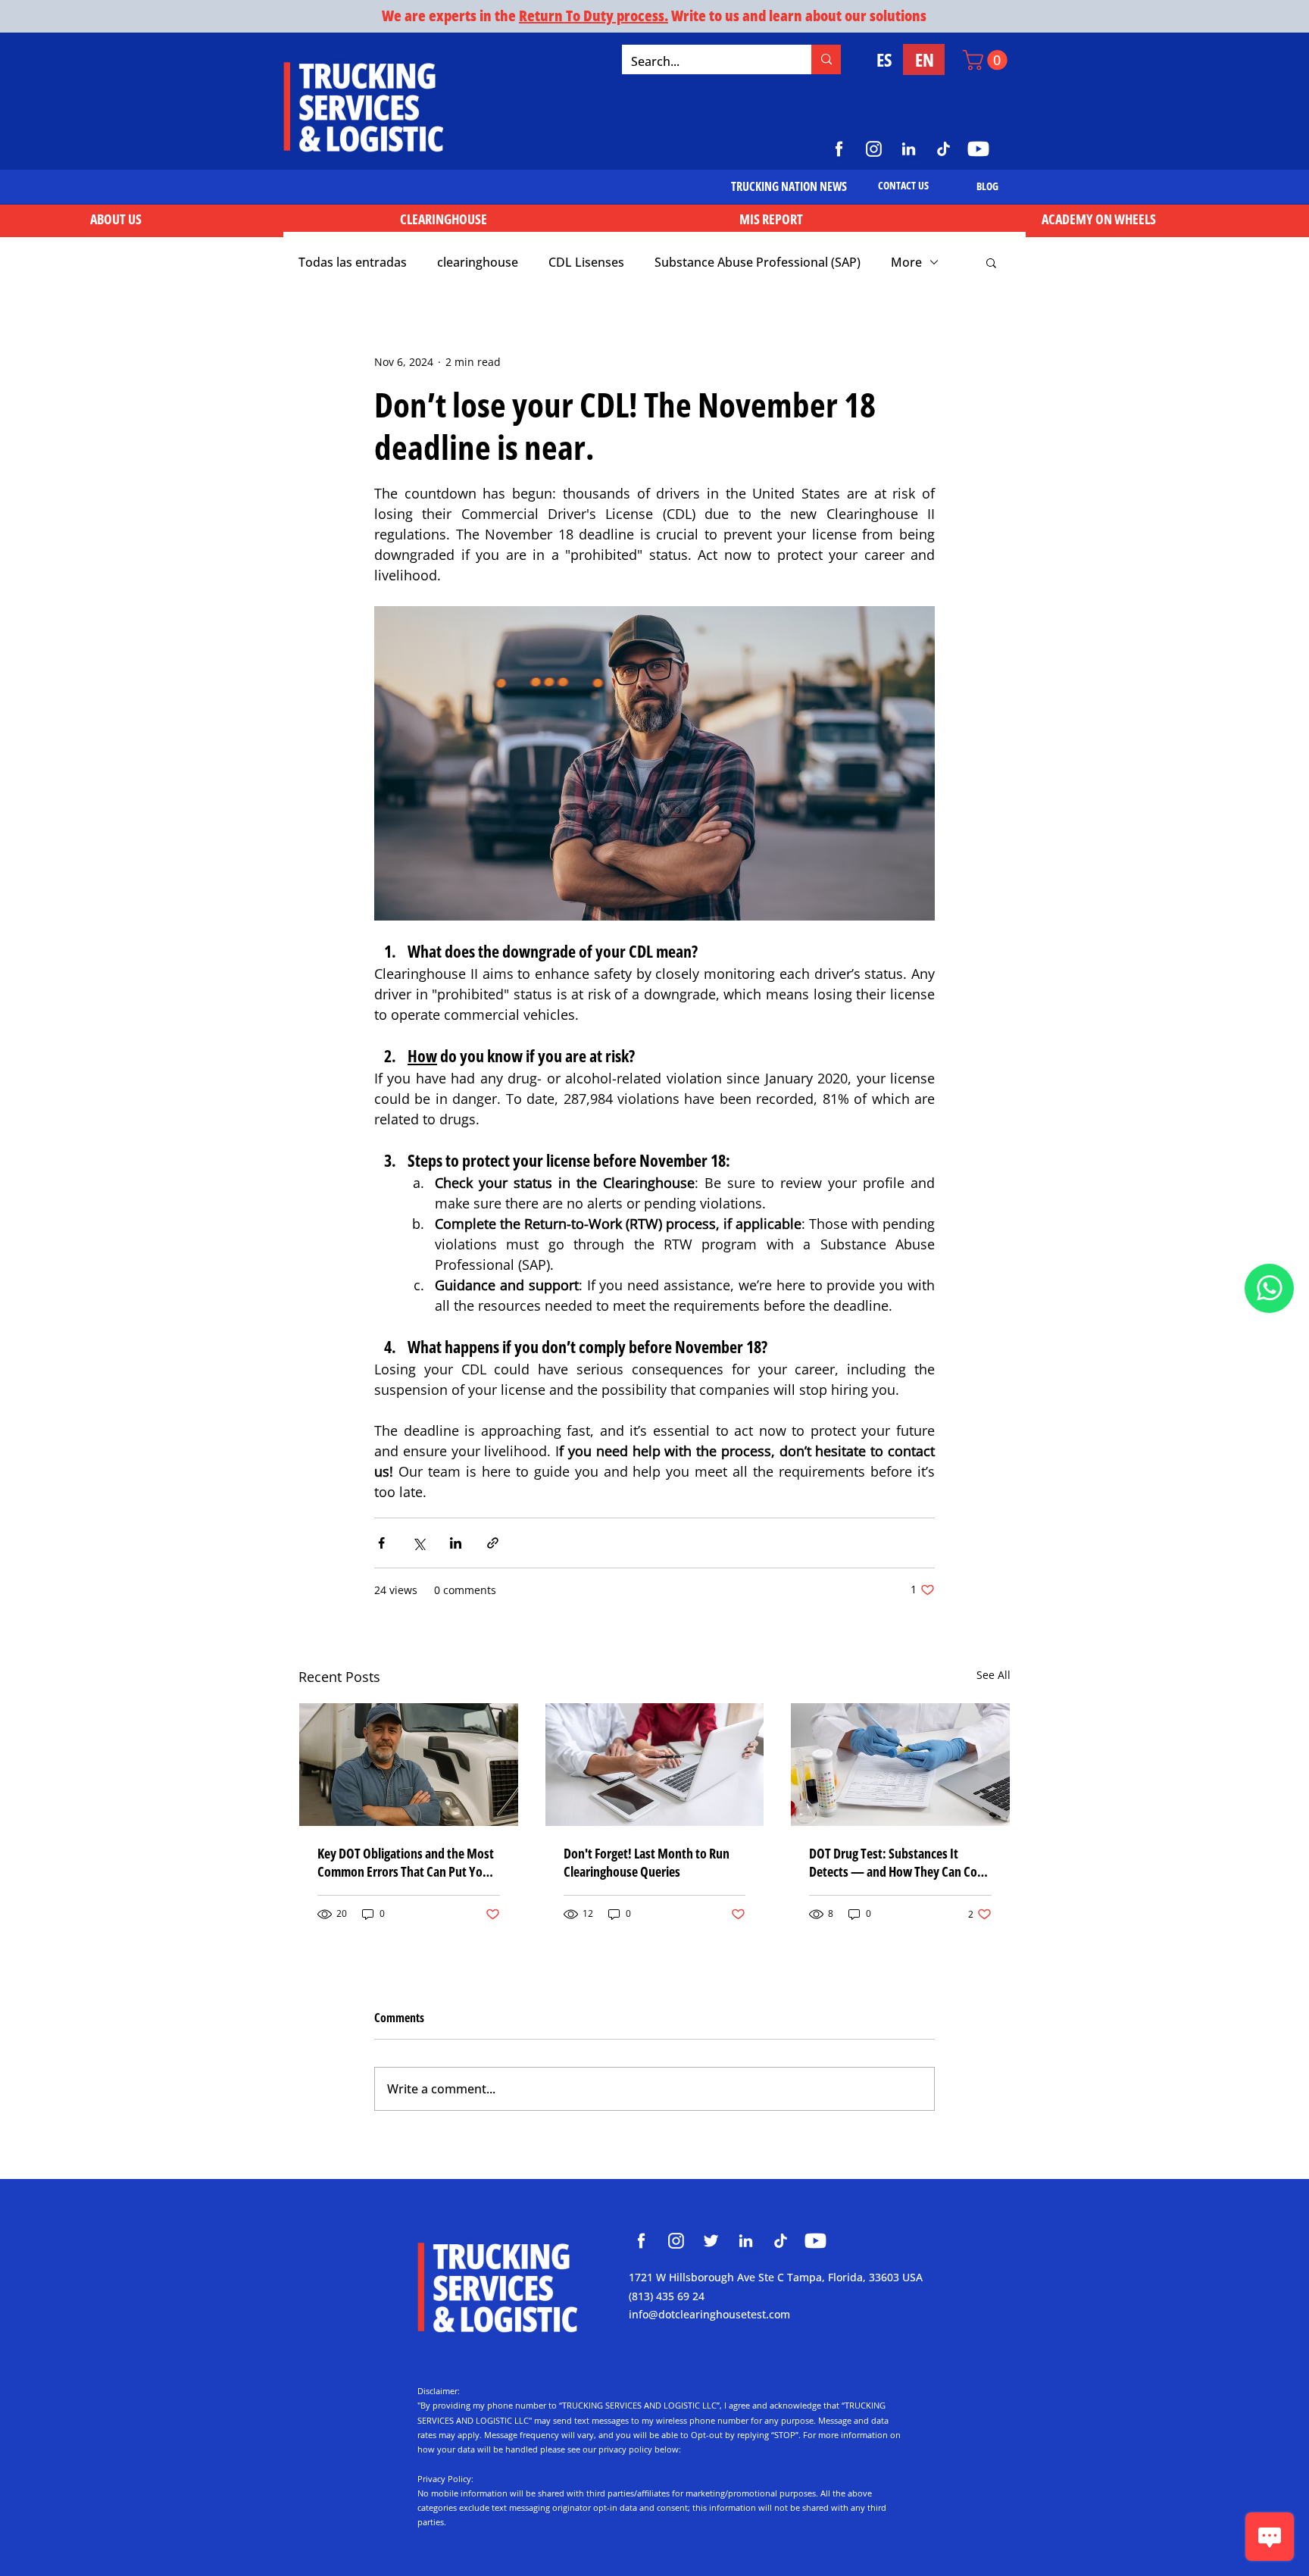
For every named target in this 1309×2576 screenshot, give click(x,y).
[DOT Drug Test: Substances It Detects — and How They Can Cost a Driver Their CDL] (900, 1765)
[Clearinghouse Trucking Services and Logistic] (641, 2241)
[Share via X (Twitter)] (419, 1543)
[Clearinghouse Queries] (655, 1765)
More (906, 262)
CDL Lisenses (586, 262)
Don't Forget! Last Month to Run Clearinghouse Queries (647, 1862)
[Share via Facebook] (381, 1543)
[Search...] (826, 59)
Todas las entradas (353, 262)
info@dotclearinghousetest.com (709, 2314)
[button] (987, 60)
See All (993, 1675)
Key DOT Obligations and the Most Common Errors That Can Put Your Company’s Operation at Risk (406, 1862)
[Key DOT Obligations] (409, 1765)
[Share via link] (493, 1543)
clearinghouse (478, 262)
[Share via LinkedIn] (456, 1543)
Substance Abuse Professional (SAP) (758, 262)
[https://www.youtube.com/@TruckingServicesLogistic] (978, 149)
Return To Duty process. (594, 16)
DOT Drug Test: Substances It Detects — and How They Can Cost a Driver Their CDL (898, 1862)
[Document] (1269, 1288)
